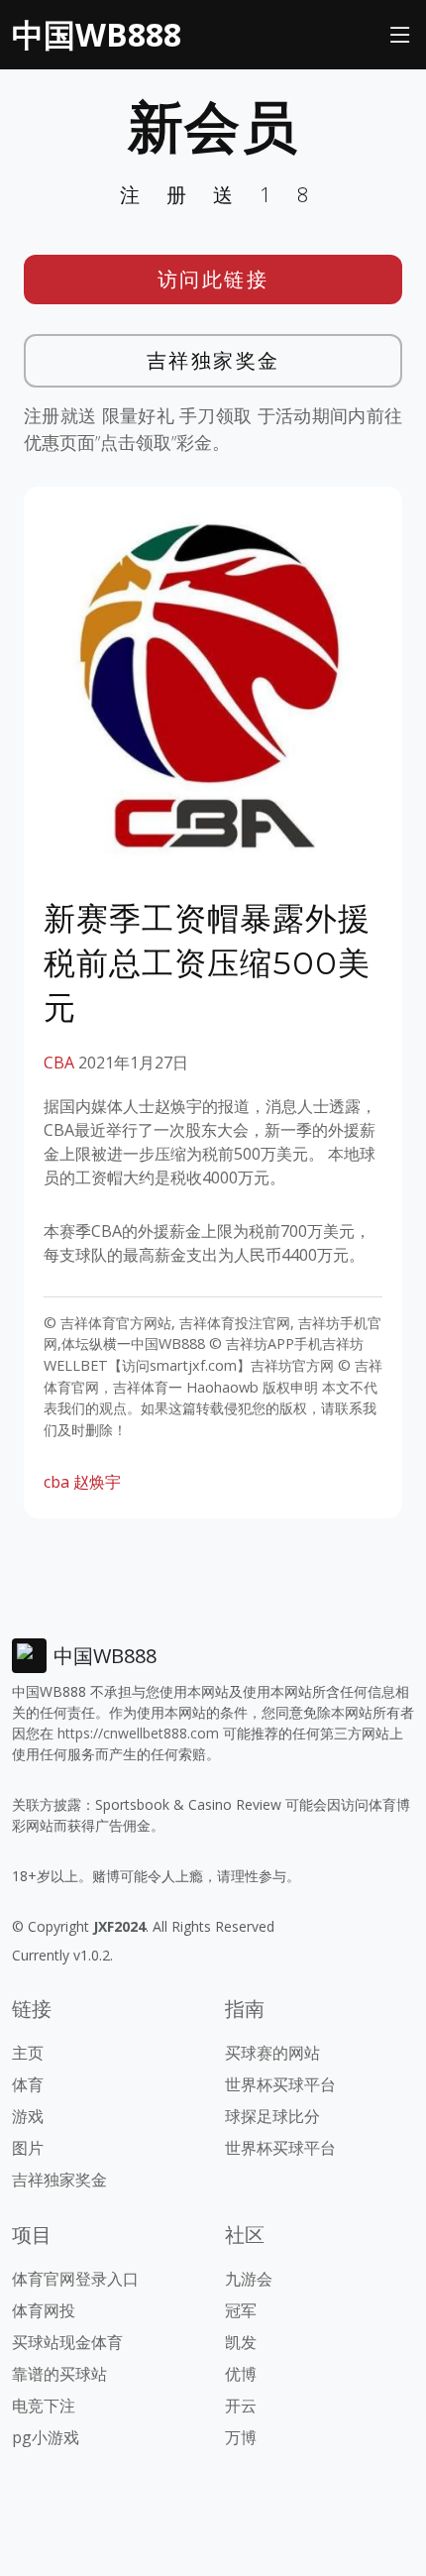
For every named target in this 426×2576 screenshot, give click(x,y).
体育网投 (44, 2310)
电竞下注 (44, 2406)
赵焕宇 (97, 1482)
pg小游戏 (46, 2437)
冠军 (241, 2310)
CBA (59, 1063)
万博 (241, 2437)
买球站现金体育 (67, 2342)
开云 (241, 2406)
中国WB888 (97, 34)
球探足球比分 (272, 2116)
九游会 (249, 2279)
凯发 (241, 2342)
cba (56, 1482)
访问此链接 (213, 279)
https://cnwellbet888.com (138, 1733)
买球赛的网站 (272, 2053)
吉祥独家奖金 (213, 360)
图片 (28, 2148)
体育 (28, 2084)
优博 (241, 2374)
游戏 (28, 2116)
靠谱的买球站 (59, 2374)
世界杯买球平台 (280, 2084)
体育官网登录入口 (75, 2279)
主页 (28, 2053)
